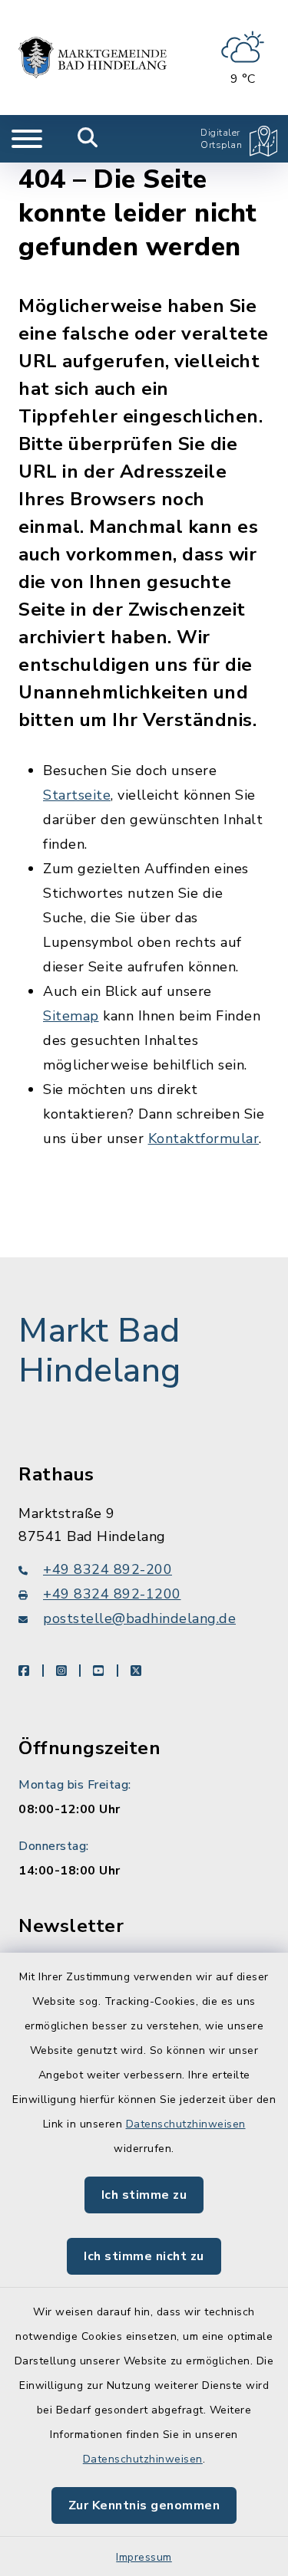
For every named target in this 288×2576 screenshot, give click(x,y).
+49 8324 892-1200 (112, 1594)
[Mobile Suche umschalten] (88, 139)
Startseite (77, 795)
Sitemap (71, 1016)
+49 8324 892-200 (108, 1569)
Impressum (144, 2557)
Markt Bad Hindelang (100, 1351)
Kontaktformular (204, 1138)
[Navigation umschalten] (27, 139)
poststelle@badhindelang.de (139, 1618)
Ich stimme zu (144, 2195)
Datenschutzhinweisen (186, 2124)
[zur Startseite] (93, 58)
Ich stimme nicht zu (144, 2256)
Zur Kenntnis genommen (144, 2505)
